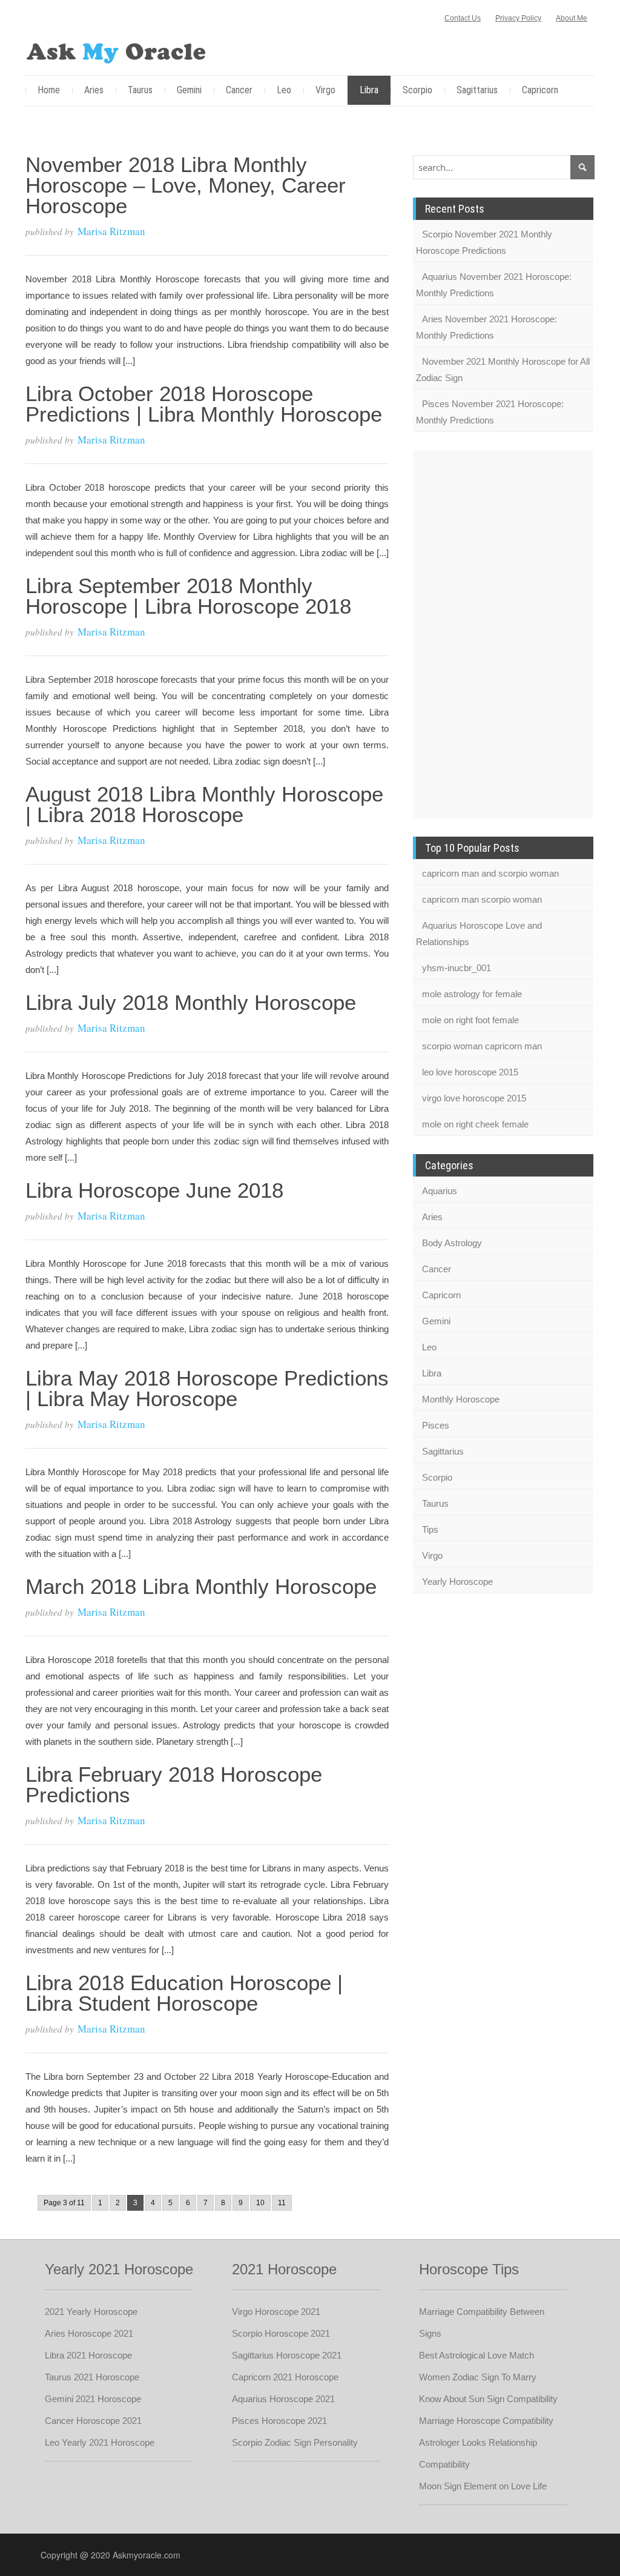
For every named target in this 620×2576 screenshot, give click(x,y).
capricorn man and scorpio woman (490, 873)
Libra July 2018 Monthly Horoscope (191, 1002)
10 (260, 2203)
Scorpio (417, 90)
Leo (284, 90)
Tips (430, 1529)
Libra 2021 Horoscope (88, 2355)
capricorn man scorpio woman (482, 899)
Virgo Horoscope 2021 (276, 2312)
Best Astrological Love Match (477, 2355)
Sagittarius (477, 90)
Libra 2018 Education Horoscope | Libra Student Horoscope (184, 1993)
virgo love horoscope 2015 (474, 1098)
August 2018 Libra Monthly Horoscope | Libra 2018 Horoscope (204, 804)
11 (282, 2203)
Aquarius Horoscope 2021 (283, 2399)
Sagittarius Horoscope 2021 (287, 2355)
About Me (572, 18)
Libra (369, 90)
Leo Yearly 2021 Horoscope (100, 2442)
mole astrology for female (472, 994)
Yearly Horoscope (457, 1582)
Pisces (436, 1425)
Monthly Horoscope (461, 1399)
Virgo (325, 90)
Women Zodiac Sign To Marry (478, 2377)
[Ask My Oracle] (116, 51)
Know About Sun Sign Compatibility (488, 2399)
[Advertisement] (461, 632)
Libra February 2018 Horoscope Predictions (174, 1784)
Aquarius (440, 1191)
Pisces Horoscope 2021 (279, 2421)
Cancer (239, 90)
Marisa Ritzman (111, 231)
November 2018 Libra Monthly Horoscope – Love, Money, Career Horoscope (186, 185)
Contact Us (463, 18)
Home (49, 90)
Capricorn (540, 90)
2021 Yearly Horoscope (91, 2312)
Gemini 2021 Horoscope (93, 2399)
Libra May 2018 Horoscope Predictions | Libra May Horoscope (207, 1388)
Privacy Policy (518, 18)
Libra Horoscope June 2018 (154, 1190)
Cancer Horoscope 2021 (93, 2421)
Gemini (189, 90)
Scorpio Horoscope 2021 (281, 2333)
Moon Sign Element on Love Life (483, 2486)
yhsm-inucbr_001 (457, 968)
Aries (94, 90)
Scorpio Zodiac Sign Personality (295, 2442)
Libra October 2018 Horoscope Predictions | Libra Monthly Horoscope (204, 404)
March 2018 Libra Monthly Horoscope (201, 1586)
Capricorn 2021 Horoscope (285, 2377)
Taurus (140, 90)
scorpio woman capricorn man (482, 1046)
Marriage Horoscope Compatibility (486, 2421)
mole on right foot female (470, 1020)
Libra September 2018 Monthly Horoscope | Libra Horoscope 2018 (188, 596)
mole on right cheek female (475, 1124)
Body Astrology (452, 1243)
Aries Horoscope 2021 (89, 2333)
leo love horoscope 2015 (470, 1072)
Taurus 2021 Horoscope (92, 2377)
